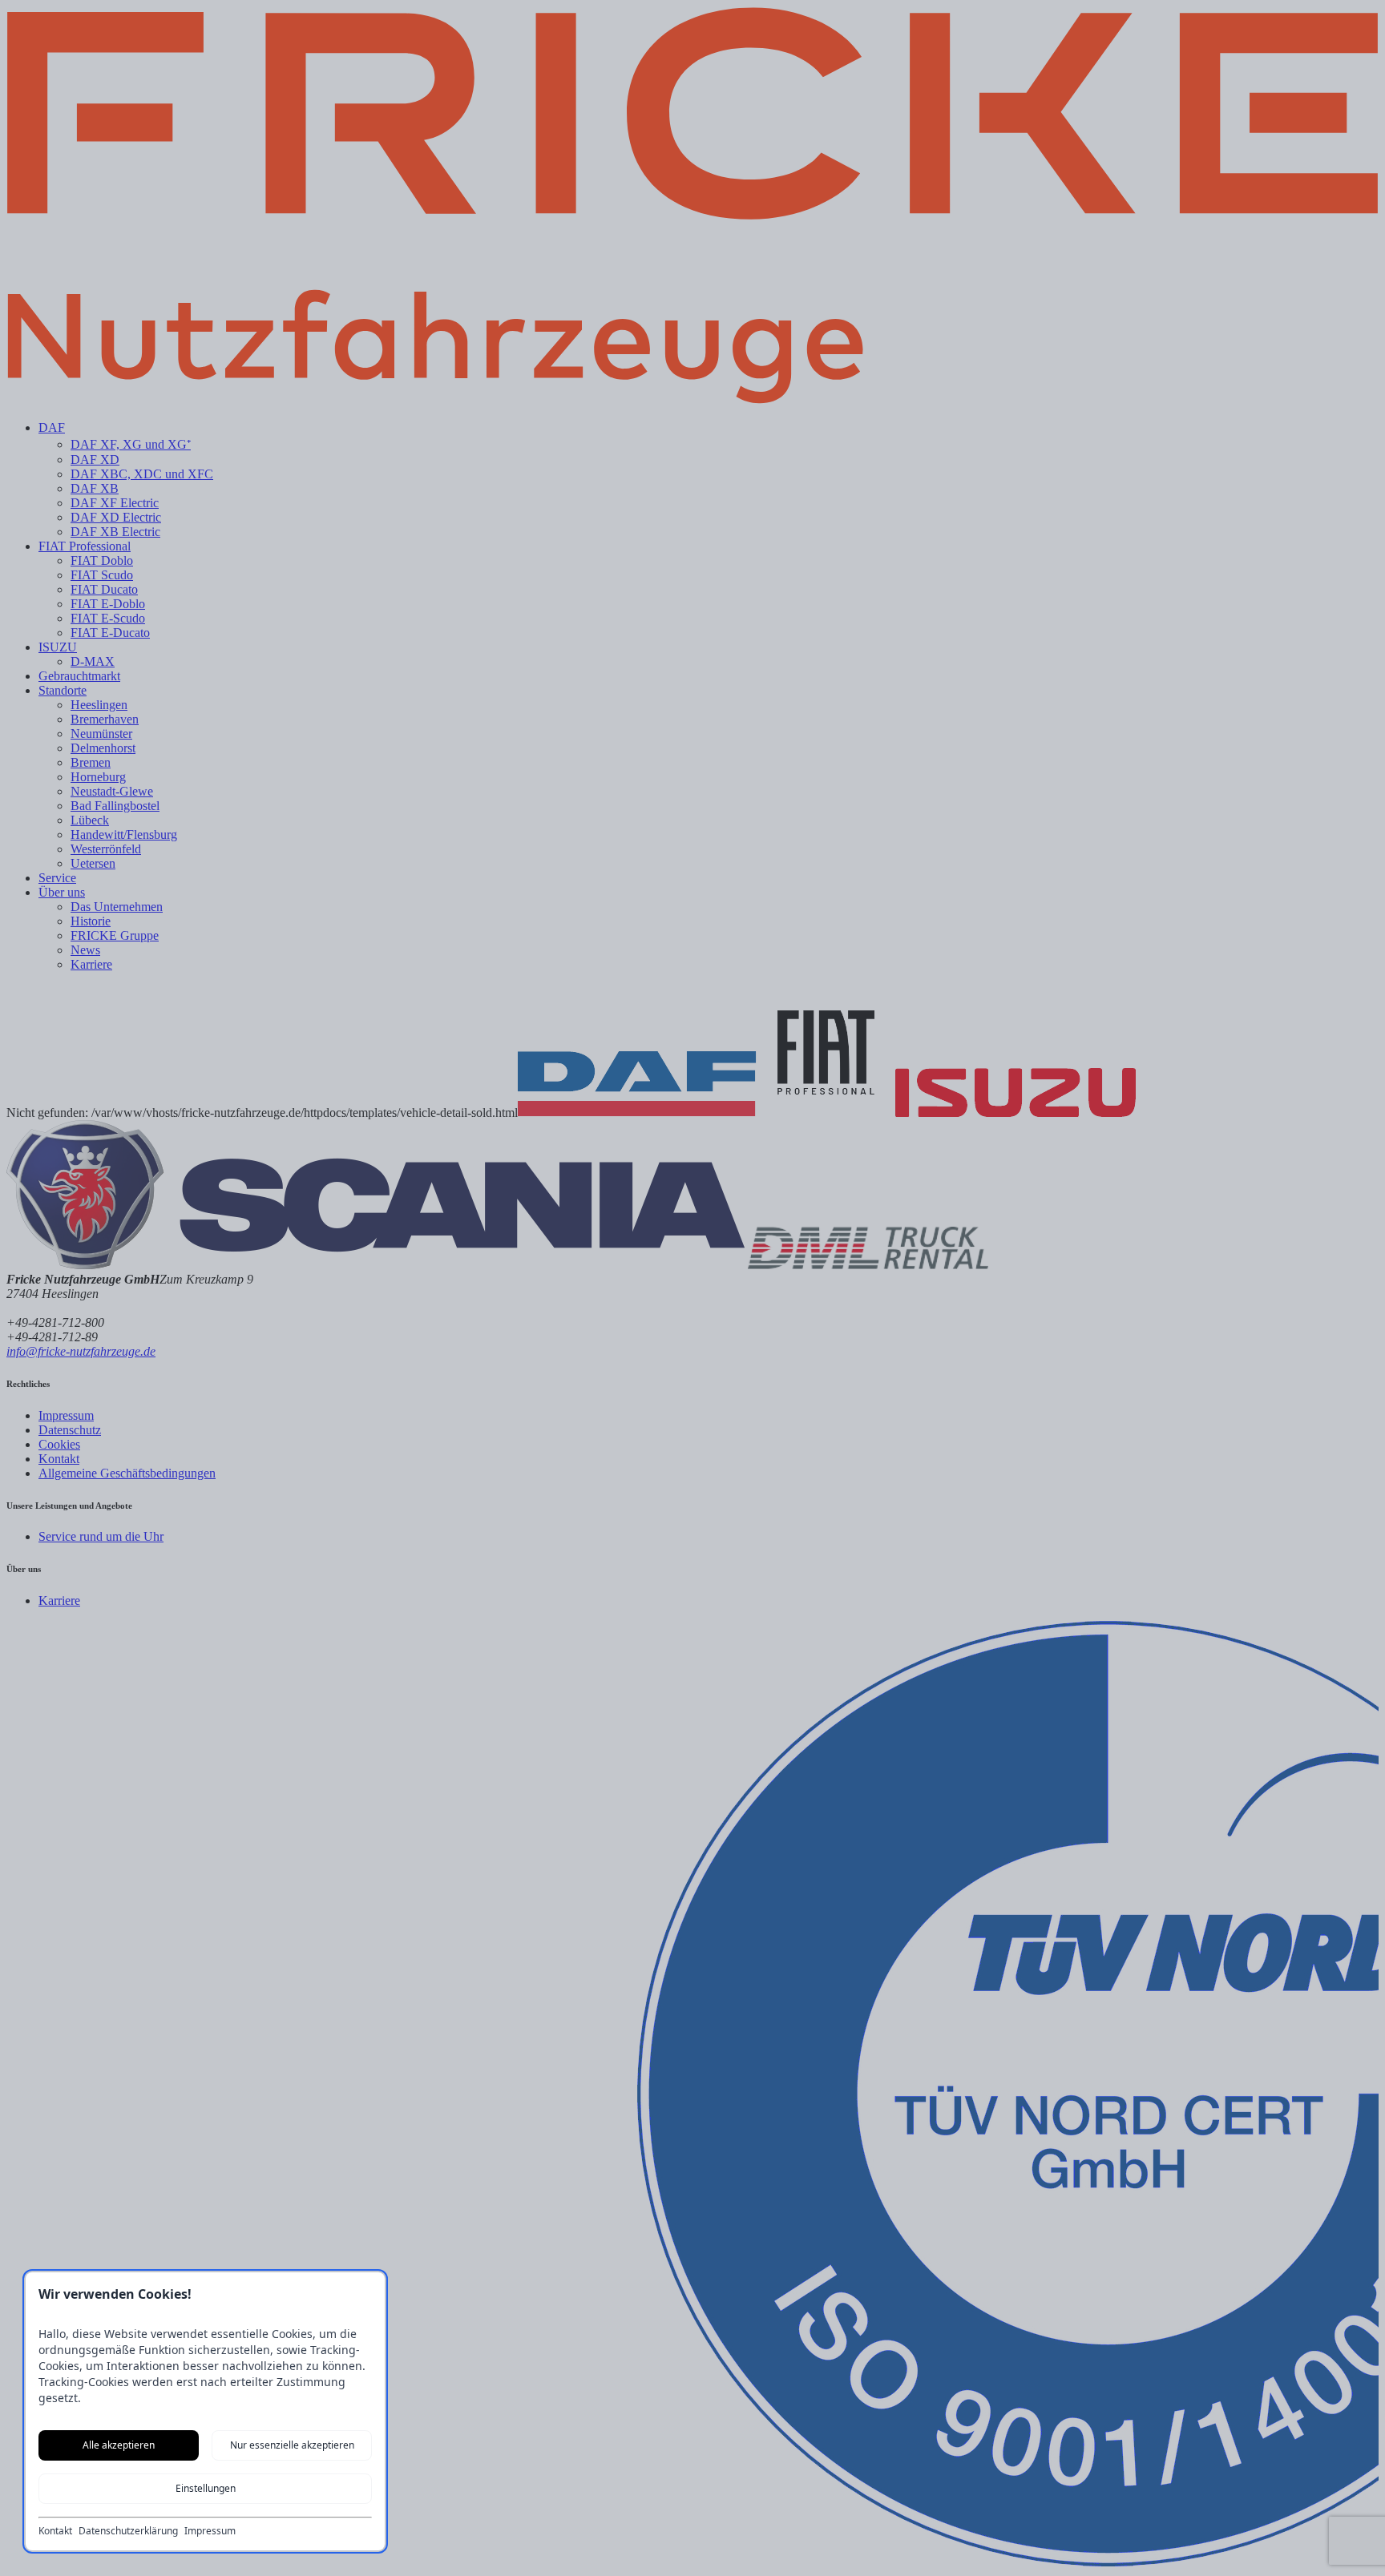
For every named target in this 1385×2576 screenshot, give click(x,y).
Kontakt (55, 2531)
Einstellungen (206, 2488)
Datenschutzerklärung (128, 2531)
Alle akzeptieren (119, 2445)
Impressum (210, 2531)
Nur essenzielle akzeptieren (292, 2445)
